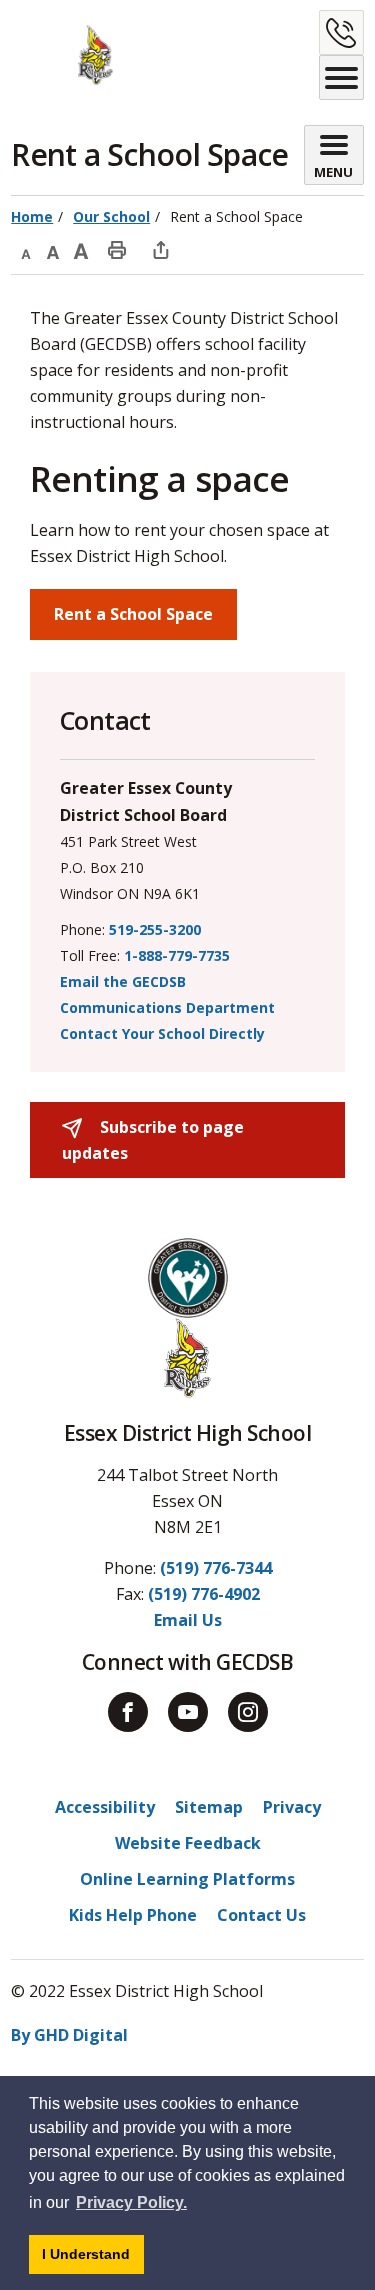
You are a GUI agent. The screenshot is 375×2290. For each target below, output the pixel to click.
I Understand (93, 2259)
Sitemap (209, 1807)
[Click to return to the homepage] (62, 55)
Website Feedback (188, 1843)
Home (32, 216)
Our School (111, 216)
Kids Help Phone (133, 1915)
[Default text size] (53, 249)
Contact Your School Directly (162, 1033)
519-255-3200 (155, 929)
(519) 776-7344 (216, 1568)
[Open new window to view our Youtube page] (188, 1712)
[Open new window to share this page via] (161, 249)
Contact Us (261, 1915)
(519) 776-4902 (204, 1594)
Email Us (188, 1620)
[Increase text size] (81, 249)
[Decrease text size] (25, 249)
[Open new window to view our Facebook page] (128, 1712)
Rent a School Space (133, 614)
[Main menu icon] (341, 77)
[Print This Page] (117, 249)
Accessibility (105, 1807)
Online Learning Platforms (187, 1879)
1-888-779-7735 (177, 955)
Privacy (292, 1807)
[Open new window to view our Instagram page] (248, 1712)
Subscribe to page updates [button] (153, 1140)
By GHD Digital (69, 2035)
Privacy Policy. (131, 2202)
